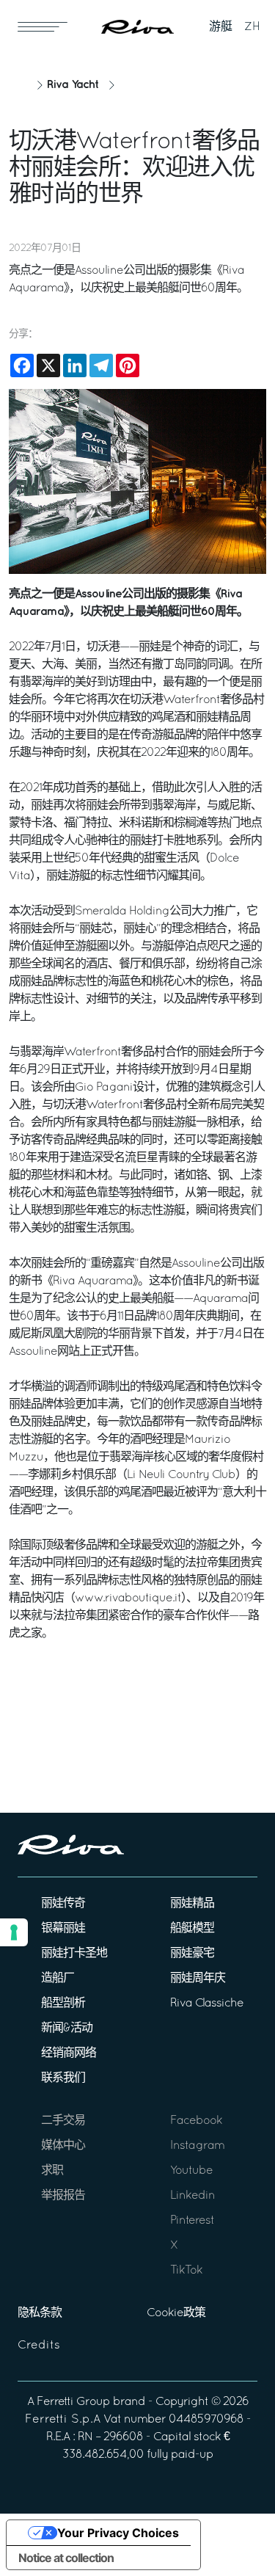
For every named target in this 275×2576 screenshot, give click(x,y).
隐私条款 (40, 2313)
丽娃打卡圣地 (74, 1954)
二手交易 (63, 2121)
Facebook (196, 2121)
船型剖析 (63, 2004)
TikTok (186, 2271)
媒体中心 (63, 2146)
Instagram (197, 2146)
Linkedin (192, 2196)
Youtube (191, 2171)
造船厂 (58, 1979)
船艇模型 (192, 1929)
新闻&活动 (67, 2029)
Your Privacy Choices (118, 2533)
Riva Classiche (207, 2004)
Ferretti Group (73, 2402)
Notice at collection (66, 2558)
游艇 (221, 27)
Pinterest (192, 2221)
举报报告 (63, 2196)
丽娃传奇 (63, 1904)
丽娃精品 (192, 1904)
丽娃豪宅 (192, 1954)
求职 (52, 2171)
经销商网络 (69, 2053)
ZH (252, 27)
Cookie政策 (176, 2313)
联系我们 (63, 2078)
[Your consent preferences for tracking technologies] (14, 1932)
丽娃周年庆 (198, 1979)
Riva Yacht (73, 85)
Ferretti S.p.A (63, 2420)
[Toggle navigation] (43, 26)
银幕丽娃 (63, 1929)
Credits (39, 2346)
